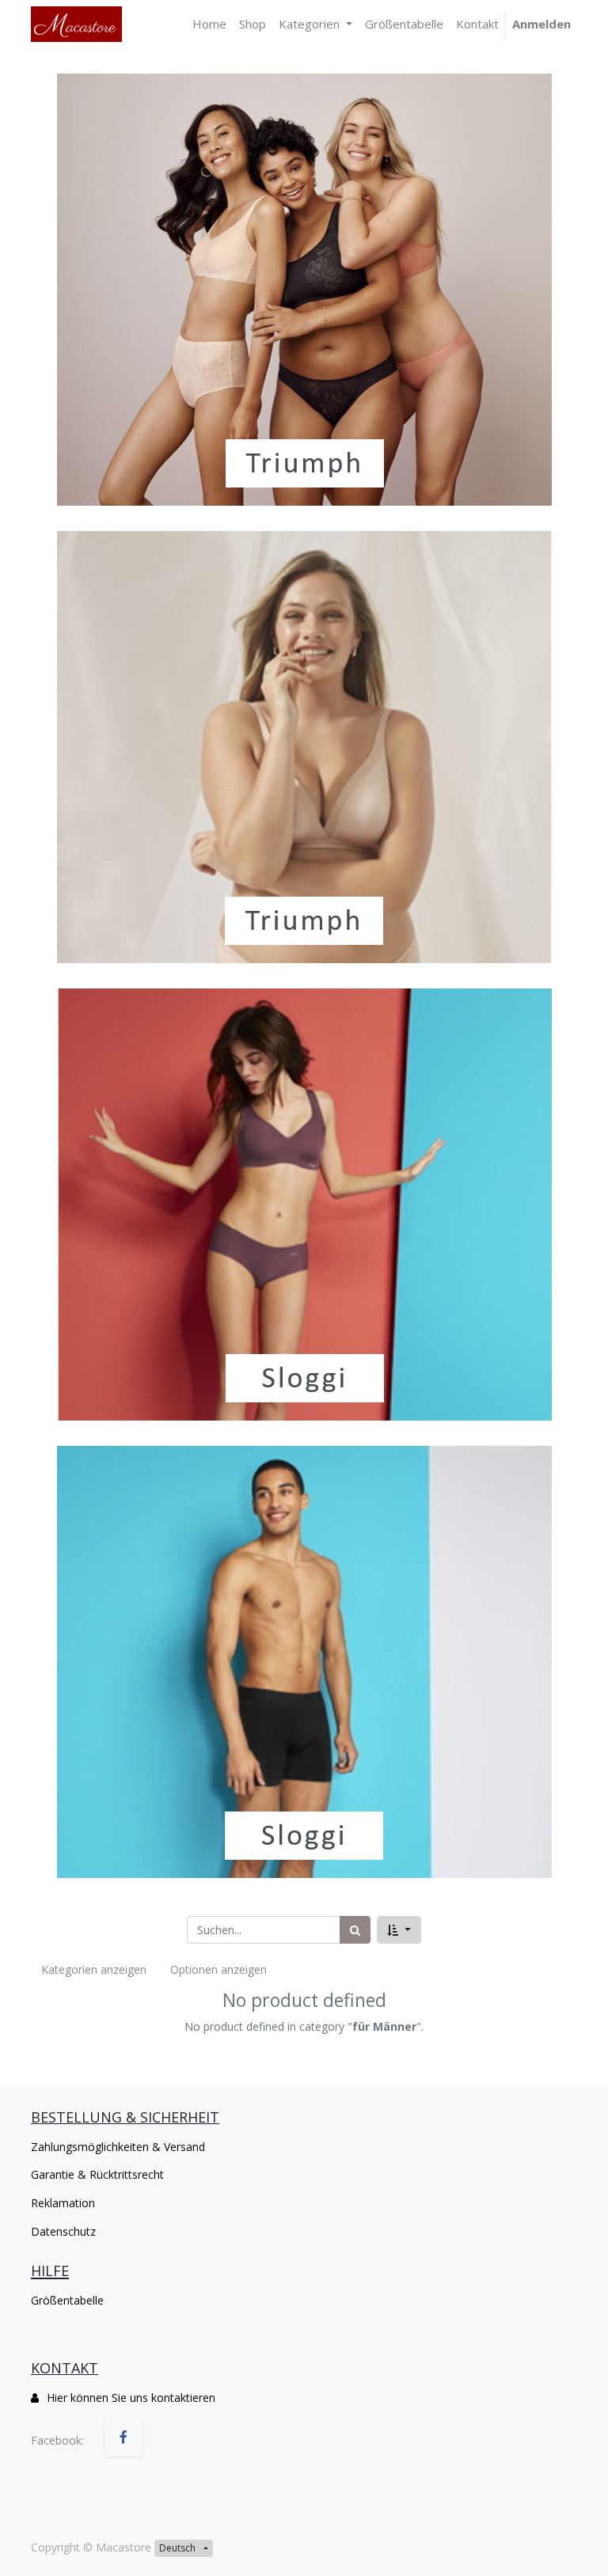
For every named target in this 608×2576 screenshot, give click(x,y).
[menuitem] (209, 24)
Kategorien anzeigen (94, 1969)
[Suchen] (355, 1930)
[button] (399, 1930)
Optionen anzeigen (218, 1969)
